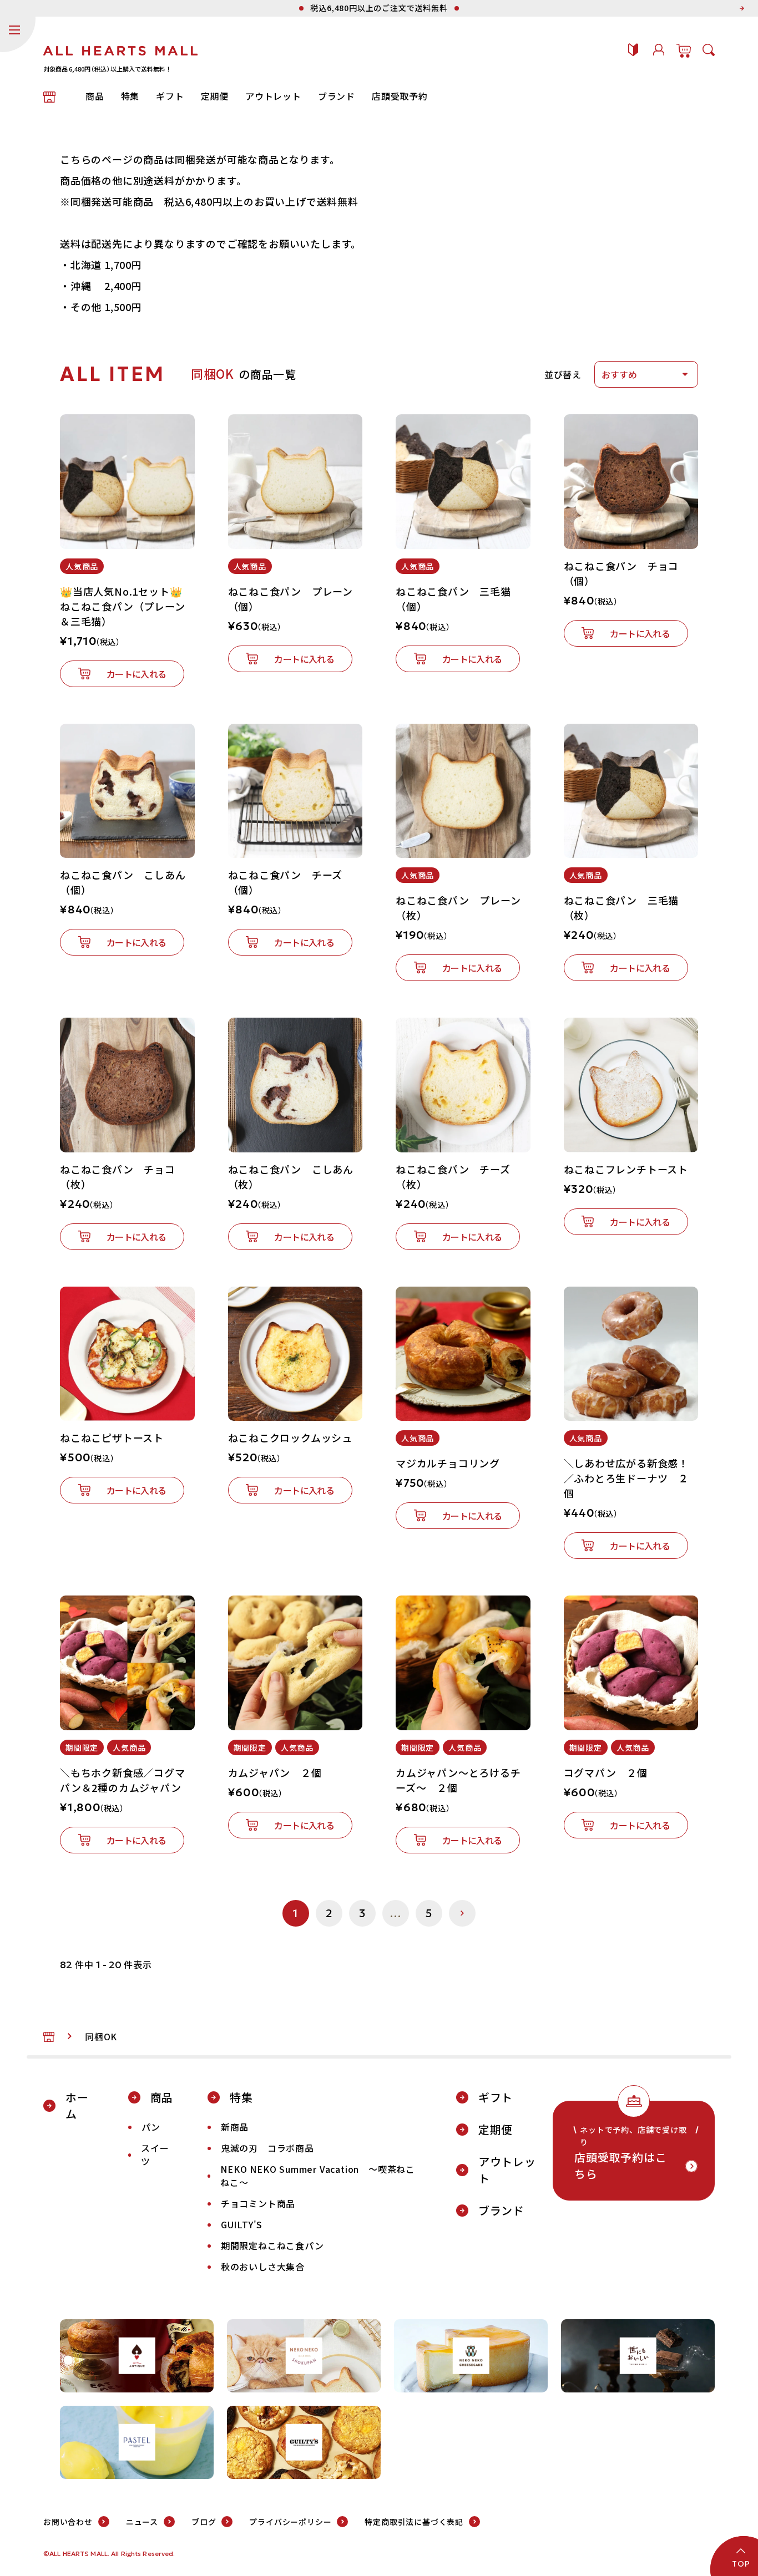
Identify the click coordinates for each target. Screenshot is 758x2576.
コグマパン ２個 (606, 1772)
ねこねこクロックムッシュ (290, 1437)
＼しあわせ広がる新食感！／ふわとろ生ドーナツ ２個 (626, 1478)
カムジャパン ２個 (275, 1772)
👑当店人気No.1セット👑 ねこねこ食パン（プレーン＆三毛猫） (123, 606)
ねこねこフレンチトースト (626, 1169)
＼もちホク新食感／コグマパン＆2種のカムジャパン (123, 1780)
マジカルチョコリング (448, 1463)
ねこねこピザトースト (112, 1437)
